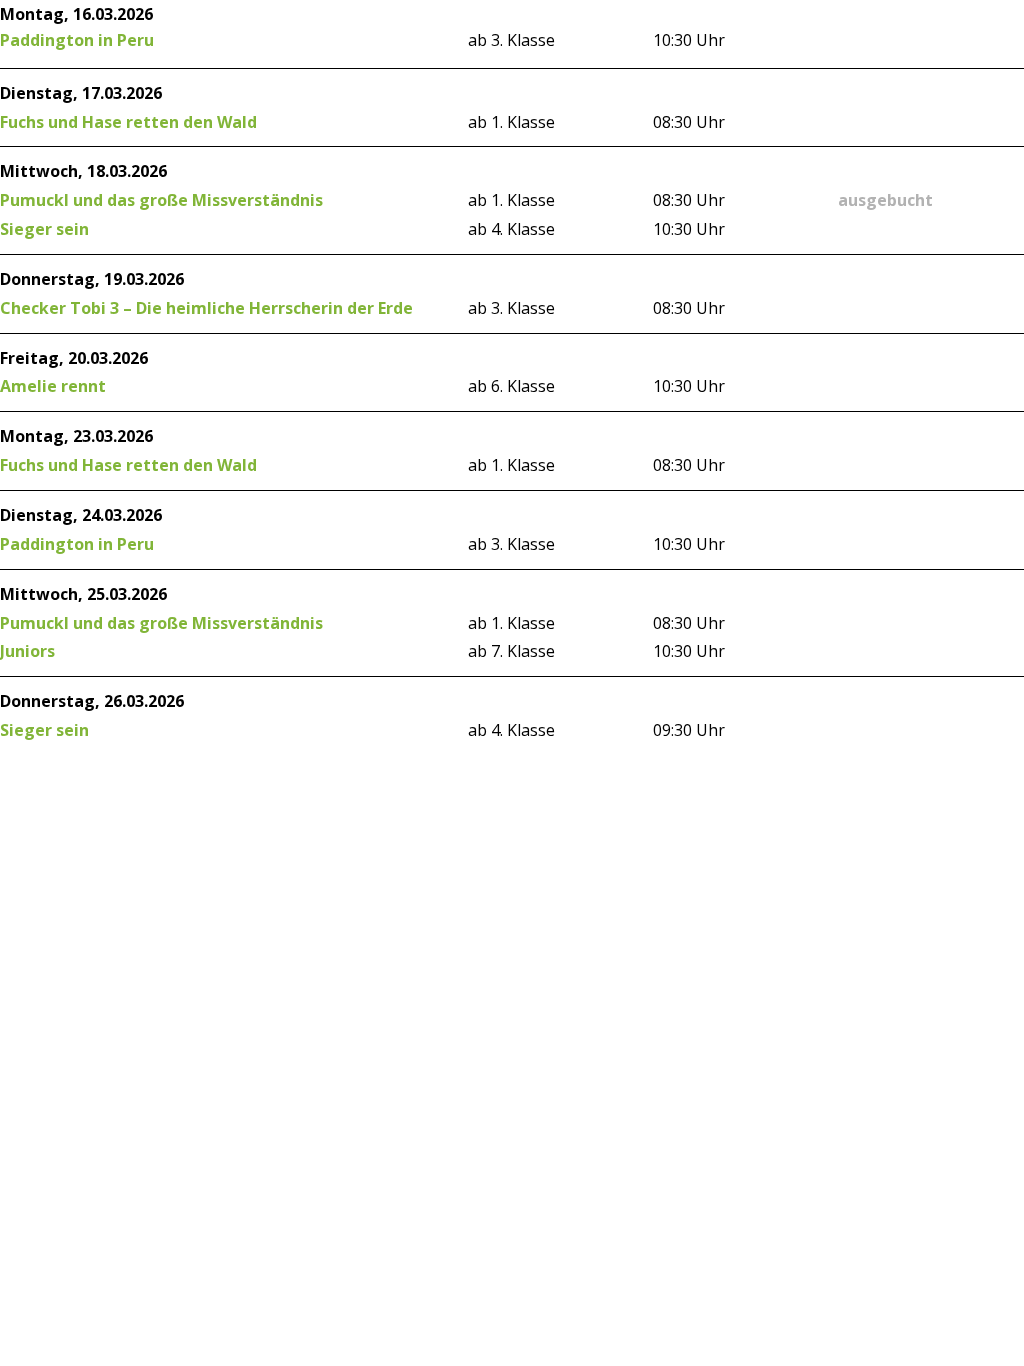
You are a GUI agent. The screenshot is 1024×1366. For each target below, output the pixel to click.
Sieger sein (44, 229)
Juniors (27, 651)
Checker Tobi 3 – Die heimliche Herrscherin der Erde (206, 308)
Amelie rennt (53, 386)
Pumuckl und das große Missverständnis (161, 200)
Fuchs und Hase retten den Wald (128, 122)
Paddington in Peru (77, 40)
